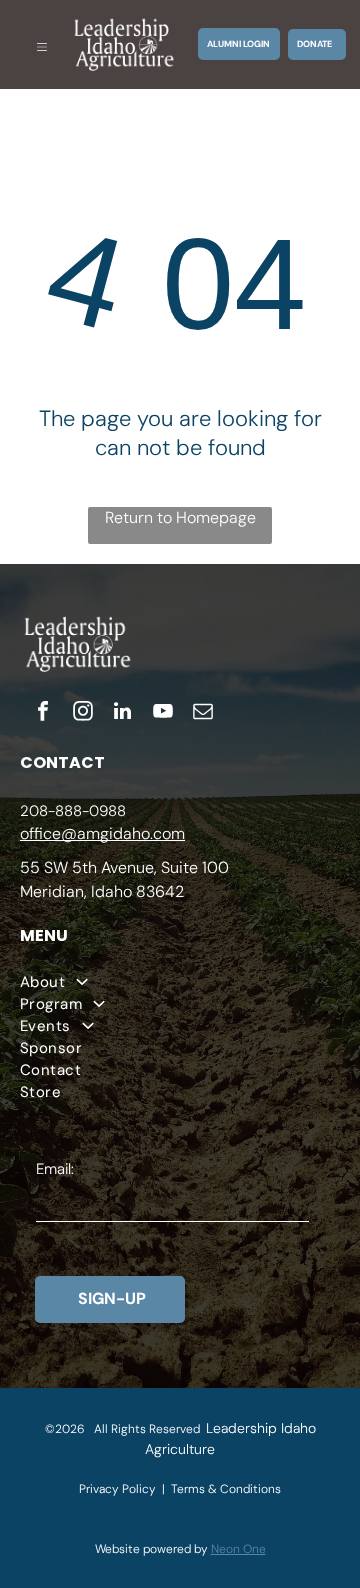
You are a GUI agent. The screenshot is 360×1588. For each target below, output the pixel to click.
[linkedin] (123, 713)
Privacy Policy (117, 1489)
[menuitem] (180, 982)
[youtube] (163, 713)
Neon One (238, 1549)
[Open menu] (42, 44)
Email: (55, 1169)
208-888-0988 (73, 811)
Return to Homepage (180, 517)
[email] (203, 713)
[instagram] (83, 713)
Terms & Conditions (226, 1489)
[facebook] (43, 713)
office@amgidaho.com (102, 833)
